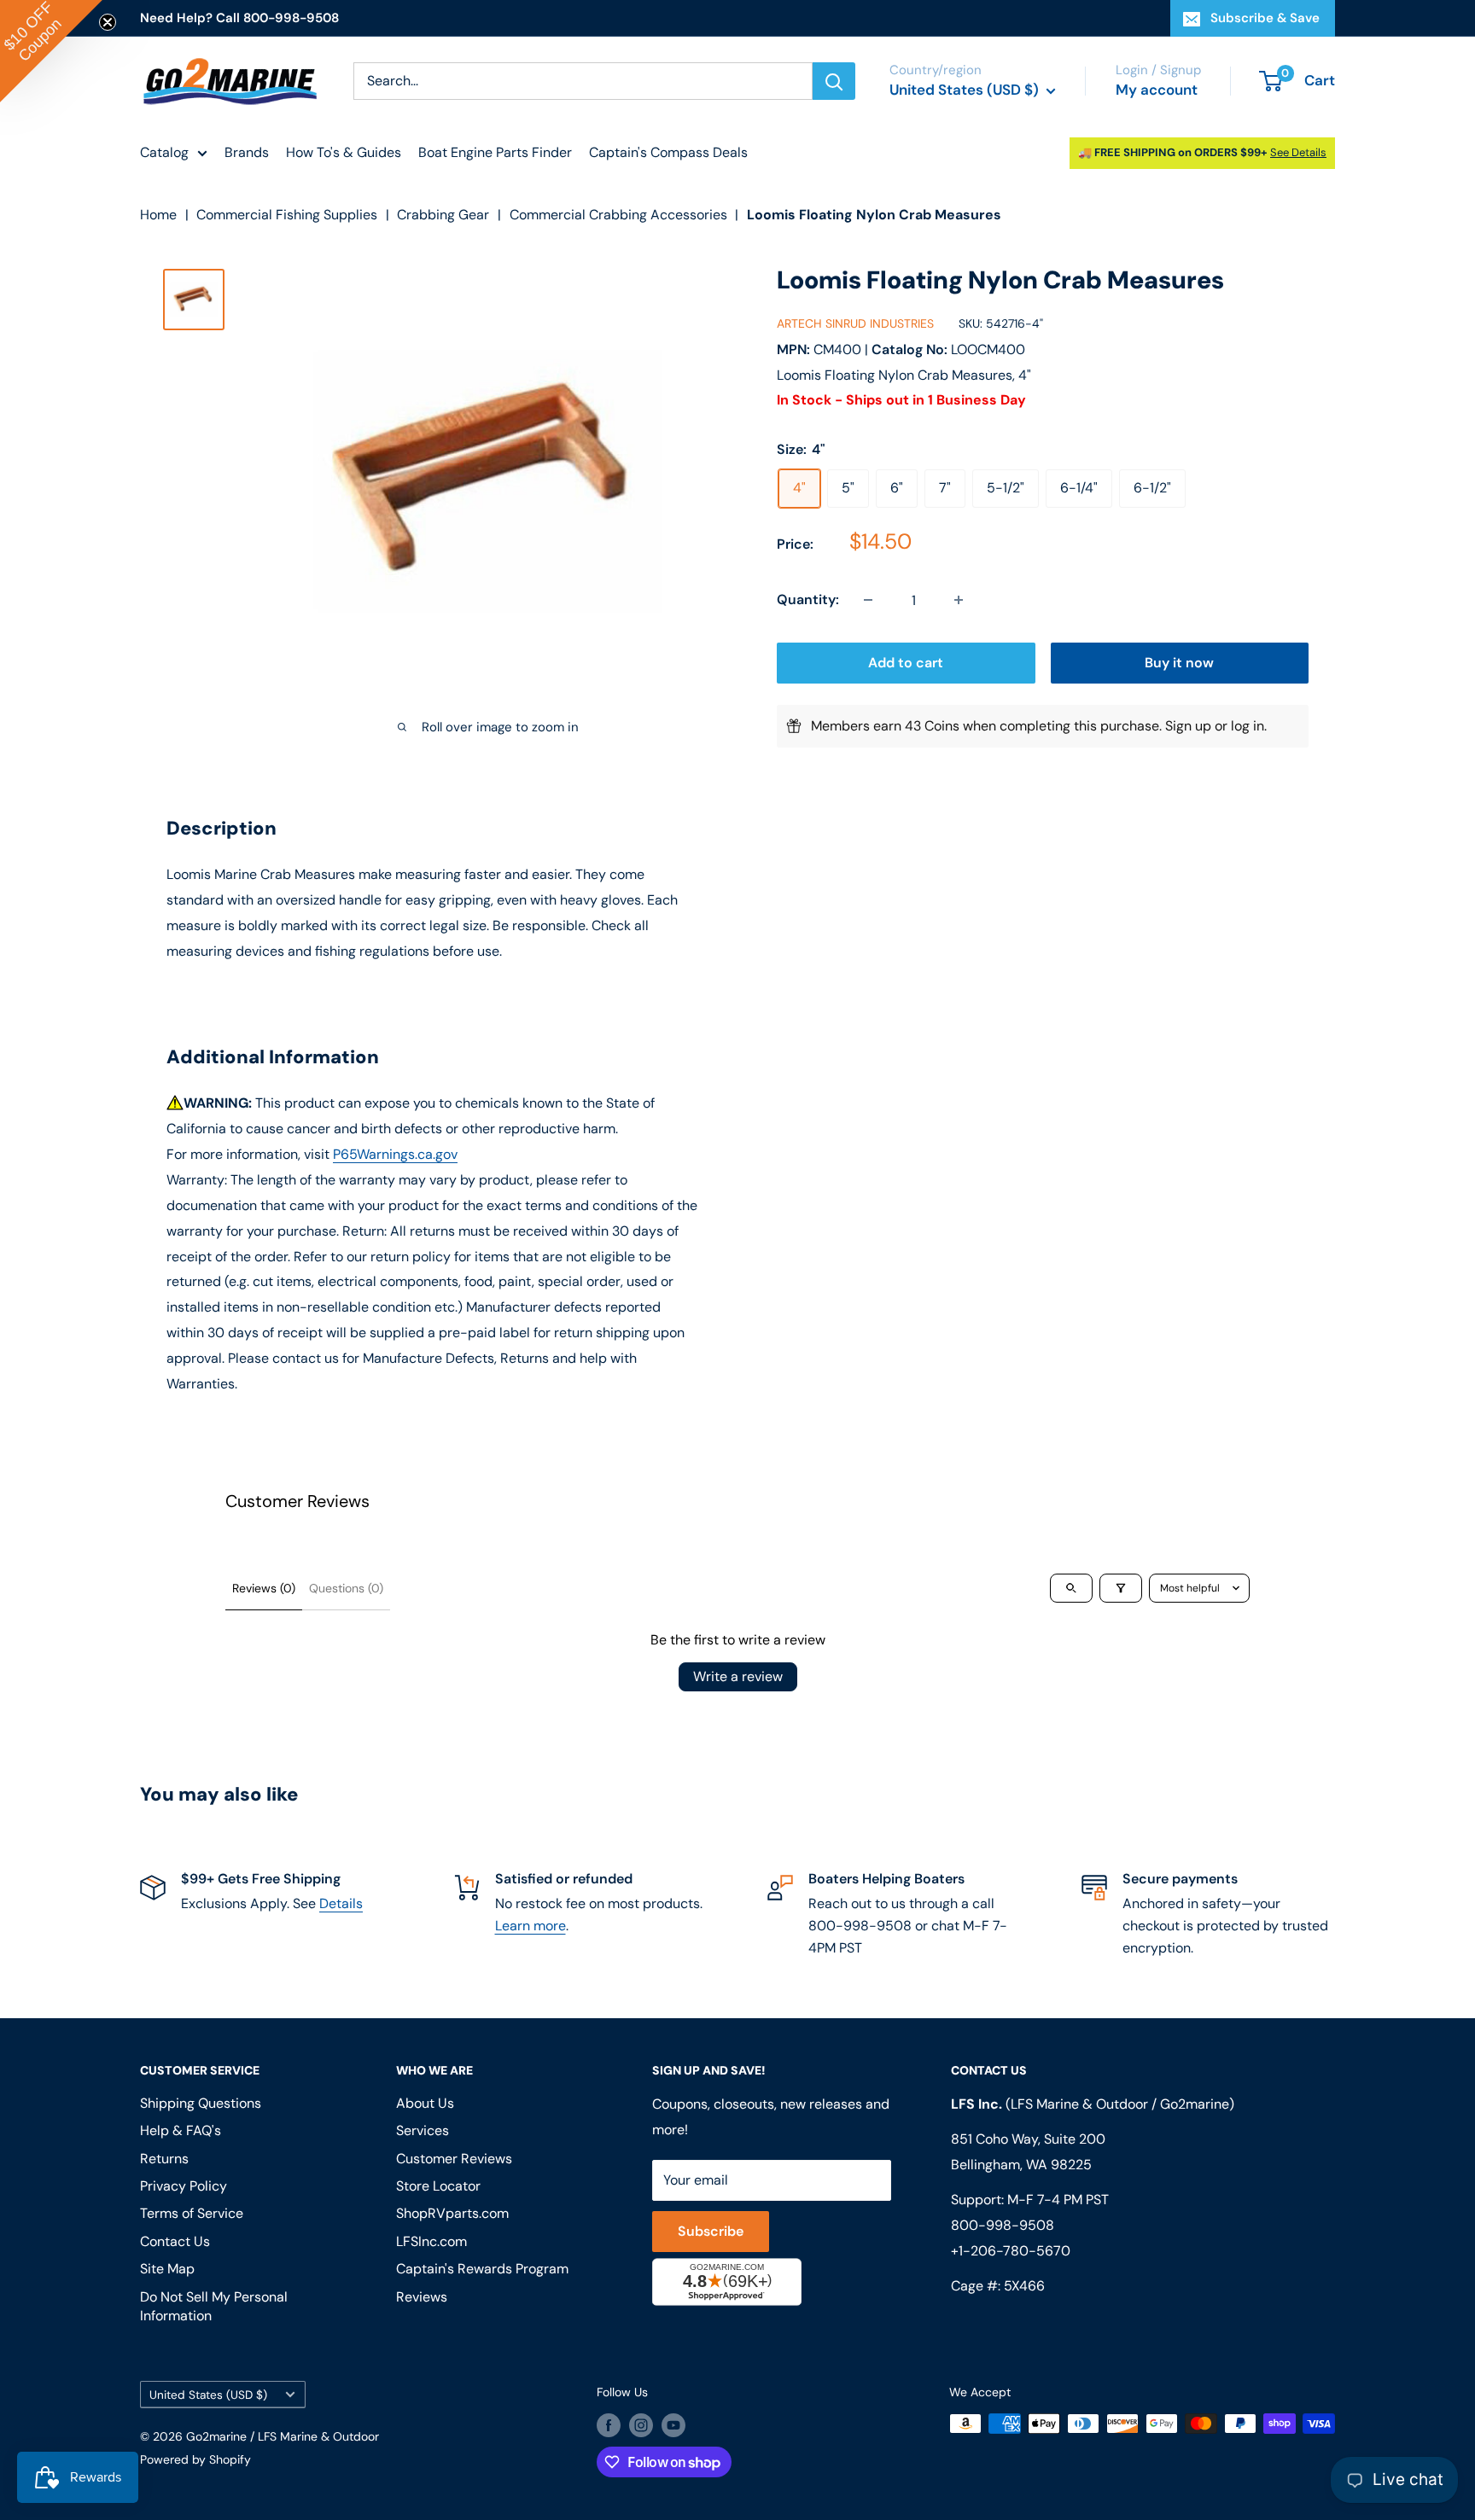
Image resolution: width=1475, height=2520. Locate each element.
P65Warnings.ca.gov (395, 1154)
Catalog (164, 152)
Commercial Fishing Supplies (287, 215)
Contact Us (175, 2241)
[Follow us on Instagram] (641, 2425)
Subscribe (711, 2231)
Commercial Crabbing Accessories (618, 215)
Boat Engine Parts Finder (495, 152)
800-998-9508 (1003, 2225)
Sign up (1188, 726)
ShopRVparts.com (452, 2213)
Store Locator (438, 2186)
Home (158, 215)
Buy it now (1179, 663)
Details (341, 1903)
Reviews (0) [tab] (264, 1588)
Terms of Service (192, 2213)
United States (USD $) (208, 2395)
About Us (425, 2103)
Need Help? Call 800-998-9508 (239, 18)
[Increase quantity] (959, 600)
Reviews (422, 2297)
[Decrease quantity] (868, 600)
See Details (1298, 152)
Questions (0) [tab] (346, 1588)
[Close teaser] (108, 22)
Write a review (738, 1676)
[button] (51, 51)
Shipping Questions (201, 2103)
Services (423, 2130)
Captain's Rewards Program (482, 2269)
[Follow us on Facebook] (609, 2425)
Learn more (531, 1926)
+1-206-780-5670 (1011, 2251)
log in (1248, 726)
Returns (164, 2159)
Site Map (167, 2269)
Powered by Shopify (195, 2459)
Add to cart (906, 663)
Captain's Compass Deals (668, 152)
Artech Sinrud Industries (855, 324)
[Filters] (1121, 1588)
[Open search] (1071, 1588)
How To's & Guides (344, 152)
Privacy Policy (184, 2186)
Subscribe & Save (1265, 18)
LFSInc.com (431, 2241)
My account (1157, 90)
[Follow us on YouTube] (673, 2425)
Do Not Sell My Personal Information (214, 2306)
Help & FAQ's (181, 2130)
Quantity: (808, 599)
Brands (247, 152)
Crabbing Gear (443, 215)
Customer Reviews (454, 2159)
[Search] (834, 81)
